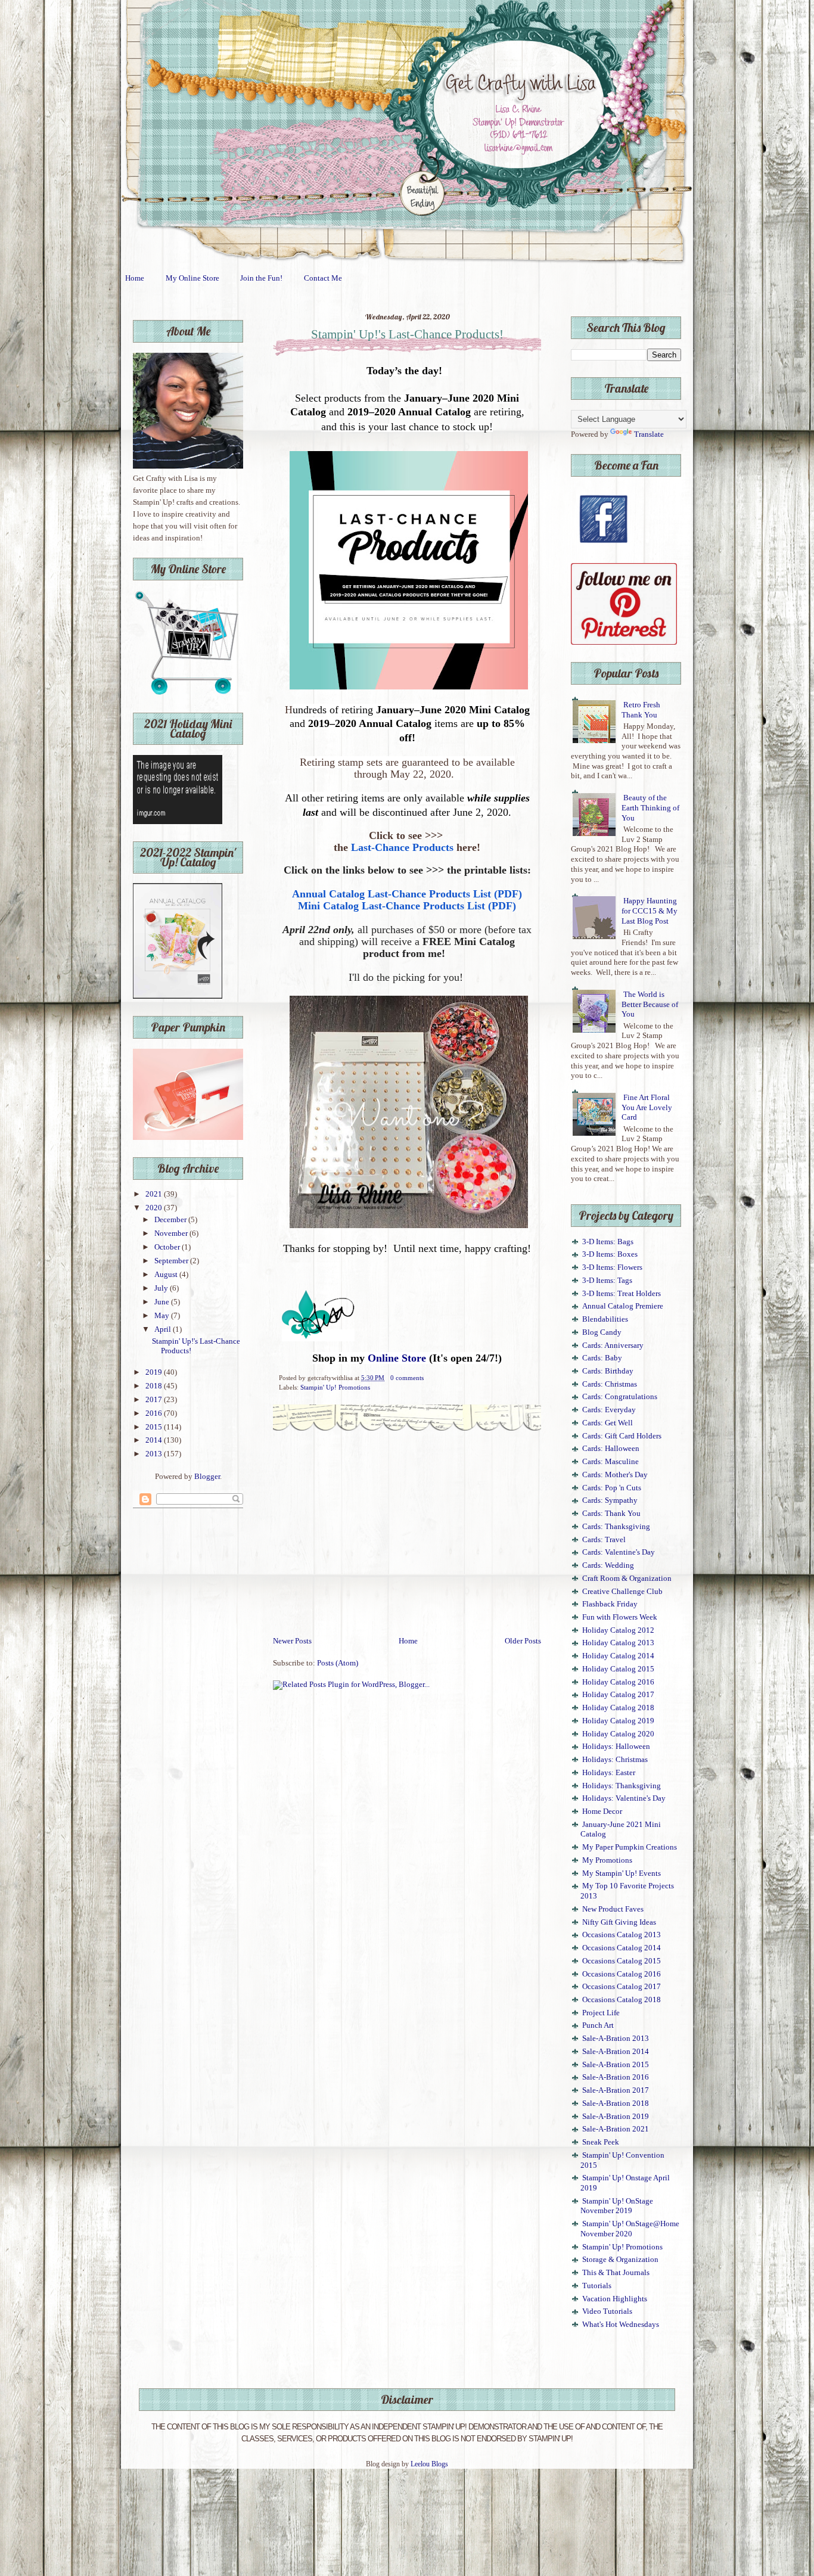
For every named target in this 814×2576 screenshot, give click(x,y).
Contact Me (323, 278)
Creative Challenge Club (622, 1592)
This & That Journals (616, 2273)
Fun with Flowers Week (620, 1617)
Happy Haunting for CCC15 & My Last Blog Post (650, 911)
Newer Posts (292, 1641)
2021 (155, 1194)
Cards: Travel (604, 1540)
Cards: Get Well (608, 1423)
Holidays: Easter (609, 1773)
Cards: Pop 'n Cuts (612, 1488)
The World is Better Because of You (650, 1004)
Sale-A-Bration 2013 (616, 2039)
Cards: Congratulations (620, 1397)
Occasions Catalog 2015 (622, 1961)
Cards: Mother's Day (615, 1475)
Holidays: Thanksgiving (622, 1786)
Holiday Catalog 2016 (618, 1682)
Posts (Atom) (338, 1663)
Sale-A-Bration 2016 (616, 2077)
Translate (649, 434)
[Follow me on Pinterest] (624, 642)
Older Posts (523, 1641)
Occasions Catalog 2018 (622, 2000)
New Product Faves (613, 1909)
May (163, 1316)
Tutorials (597, 2286)
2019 (155, 1372)
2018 (155, 1386)
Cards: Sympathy (610, 1500)
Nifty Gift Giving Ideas (619, 1922)
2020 (155, 1208)
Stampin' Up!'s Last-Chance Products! (407, 334)
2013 (155, 1454)
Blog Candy (602, 1332)
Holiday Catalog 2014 (618, 1656)
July (162, 1288)
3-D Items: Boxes (610, 1254)
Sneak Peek (601, 2142)
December (171, 1220)
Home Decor (602, 1811)
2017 (155, 1400)
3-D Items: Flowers (612, 1267)
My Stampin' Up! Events (622, 1873)
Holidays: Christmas (615, 1760)
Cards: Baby (602, 1358)
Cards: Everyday (609, 1410)
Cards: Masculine (610, 1462)
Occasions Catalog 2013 (622, 1935)
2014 (155, 1440)
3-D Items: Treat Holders (622, 1294)
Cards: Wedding (608, 1565)
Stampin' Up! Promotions (335, 1387)
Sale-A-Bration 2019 (616, 2117)
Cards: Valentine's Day (619, 1552)
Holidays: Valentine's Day (624, 1798)
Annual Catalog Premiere (623, 1306)
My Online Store (192, 278)
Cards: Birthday (608, 1371)
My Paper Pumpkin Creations (630, 1847)
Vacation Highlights (615, 2299)
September (172, 1261)
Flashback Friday (610, 1604)
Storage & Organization (620, 2260)
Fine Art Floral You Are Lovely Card (647, 1107)
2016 (155, 1413)
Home (135, 278)
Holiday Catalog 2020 (618, 1734)
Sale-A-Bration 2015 (616, 2065)
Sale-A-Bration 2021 (616, 2129)
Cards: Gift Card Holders (622, 1436)
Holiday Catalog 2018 (618, 1708)
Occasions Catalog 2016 (622, 1974)
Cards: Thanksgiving (616, 1527)
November (172, 1233)
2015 (155, 1427)
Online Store (397, 1358)
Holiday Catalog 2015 (618, 1669)
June (163, 1302)
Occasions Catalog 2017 (622, 1987)
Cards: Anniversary (613, 1346)
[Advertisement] (407, 1546)
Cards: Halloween (611, 1449)
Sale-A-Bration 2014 (616, 2052)
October (168, 1247)
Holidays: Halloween (616, 1747)
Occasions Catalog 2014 (622, 1948)
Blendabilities (605, 1319)
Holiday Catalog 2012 (618, 1630)
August (167, 1275)
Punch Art (598, 2025)
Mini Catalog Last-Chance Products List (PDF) (407, 906)
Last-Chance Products (402, 847)
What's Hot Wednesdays (621, 2325)
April (164, 1329)
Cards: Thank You (611, 1514)
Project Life (601, 2013)
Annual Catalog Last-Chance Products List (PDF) (407, 894)
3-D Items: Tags (607, 1281)
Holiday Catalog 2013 (618, 1643)
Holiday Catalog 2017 (618, 1695)
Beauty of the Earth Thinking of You (650, 808)
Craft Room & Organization (627, 1578)
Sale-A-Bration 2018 (616, 2103)
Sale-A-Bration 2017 (616, 2090)
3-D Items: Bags (608, 1242)
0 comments (407, 1378)
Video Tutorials (607, 2311)
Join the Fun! (261, 278)
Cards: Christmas (610, 1384)
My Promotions (607, 1860)
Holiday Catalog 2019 (618, 1721)
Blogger (207, 1477)
